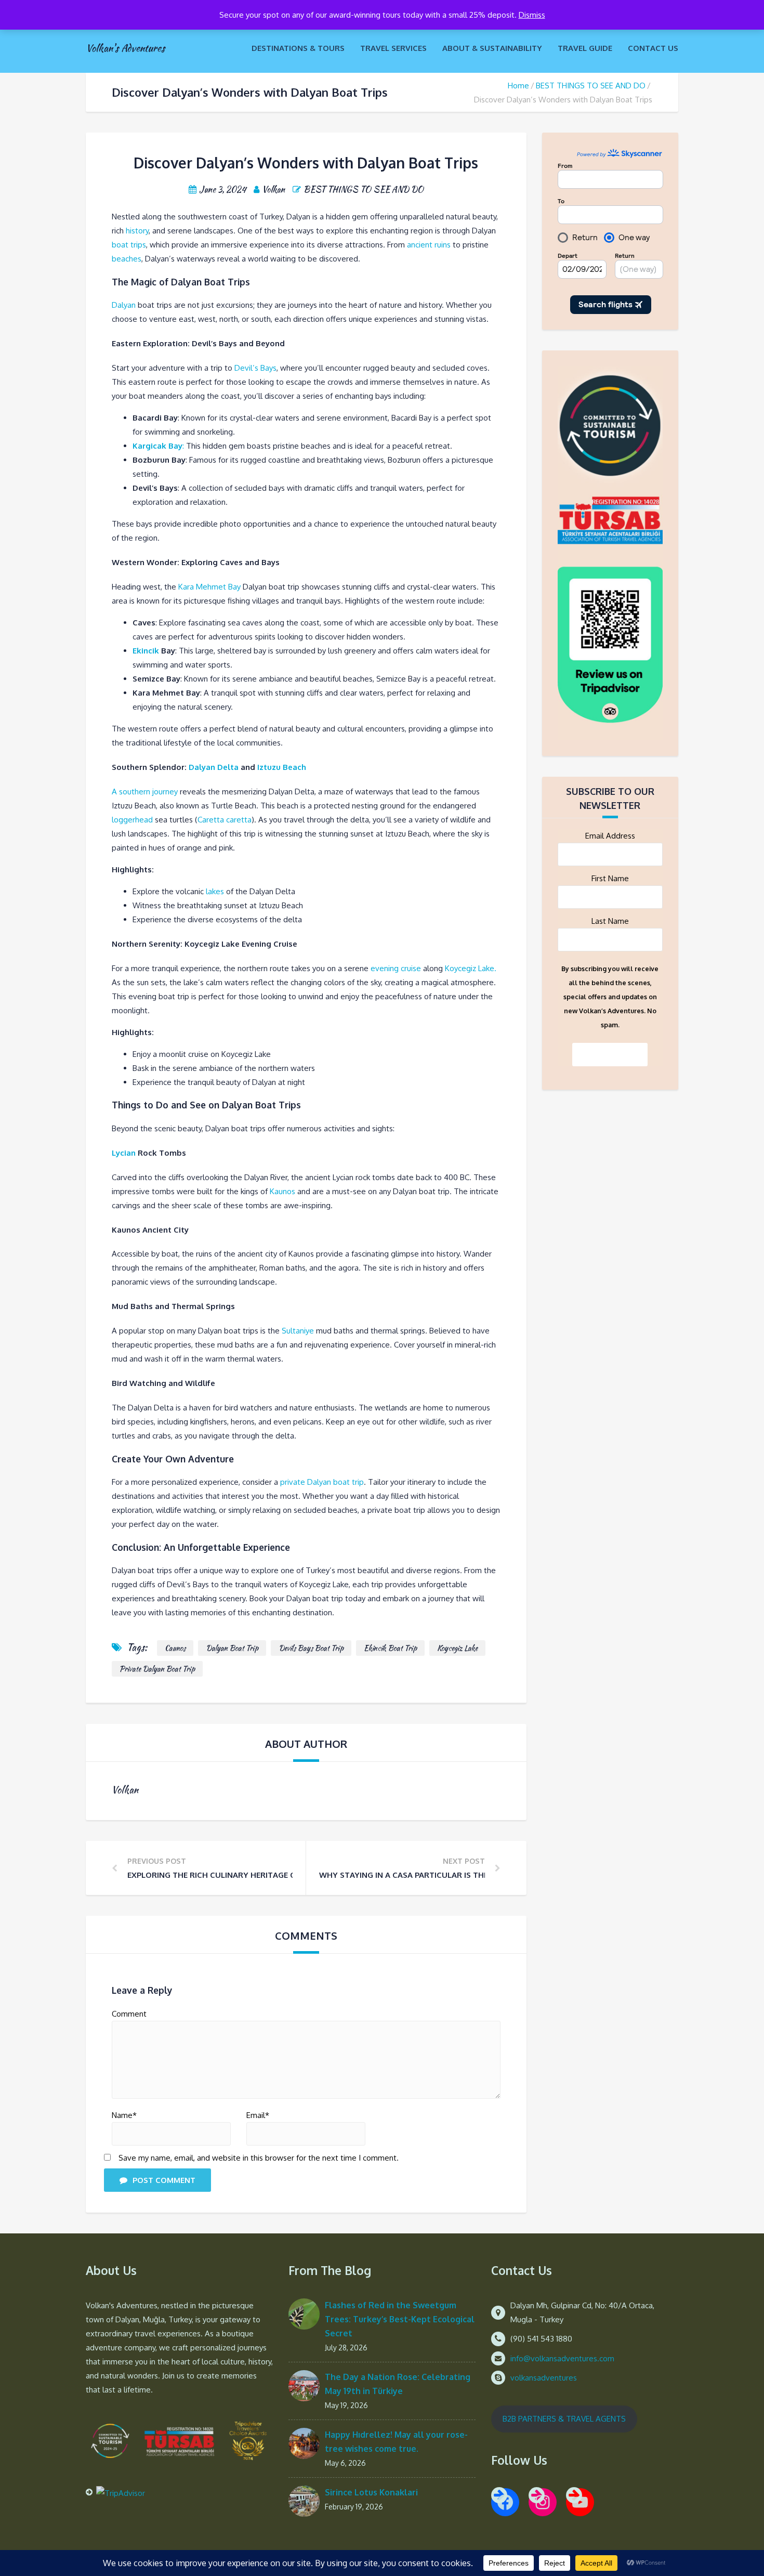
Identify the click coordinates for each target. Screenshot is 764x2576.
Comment (129, 2014)
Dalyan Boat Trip (232, 1648)
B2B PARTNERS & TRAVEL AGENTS (564, 2419)
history (137, 231)
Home (518, 86)
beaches (127, 259)
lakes (215, 891)
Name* (124, 2115)
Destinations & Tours (298, 48)
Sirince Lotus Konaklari (371, 2492)
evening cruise (396, 968)
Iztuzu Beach (282, 767)
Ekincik (146, 651)
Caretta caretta (225, 820)
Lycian (124, 1153)
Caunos (175, 1648)
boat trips (129, 245)
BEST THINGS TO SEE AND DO (591, 86)
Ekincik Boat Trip (390, 1648)
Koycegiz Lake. (471, 968)
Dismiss (532, 15)
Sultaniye (298, 1331)
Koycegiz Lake (457, 1648)
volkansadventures (544, 2378)
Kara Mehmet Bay (208, 587)
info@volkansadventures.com (562, 2358)
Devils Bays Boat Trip (311, 1648)
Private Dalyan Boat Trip (157, 1669)
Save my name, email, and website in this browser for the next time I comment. (259, 2158)
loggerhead (132, 820)
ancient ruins (429, 245)
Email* (258, 2115)
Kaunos (282, 1191)
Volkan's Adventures (125, 48)
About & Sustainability (492, 48)
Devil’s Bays (255, 368)
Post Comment (164, 2180)
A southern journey (145, 792)
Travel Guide (585, 48)
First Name (610, 878)
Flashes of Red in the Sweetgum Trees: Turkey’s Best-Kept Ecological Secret (400, 2319)
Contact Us (653, 48)
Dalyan (124, 305)
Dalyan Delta (214, 767)
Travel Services (393, 48)
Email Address (610, 836)
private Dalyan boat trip (322, 1482)
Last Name (610, 921)
